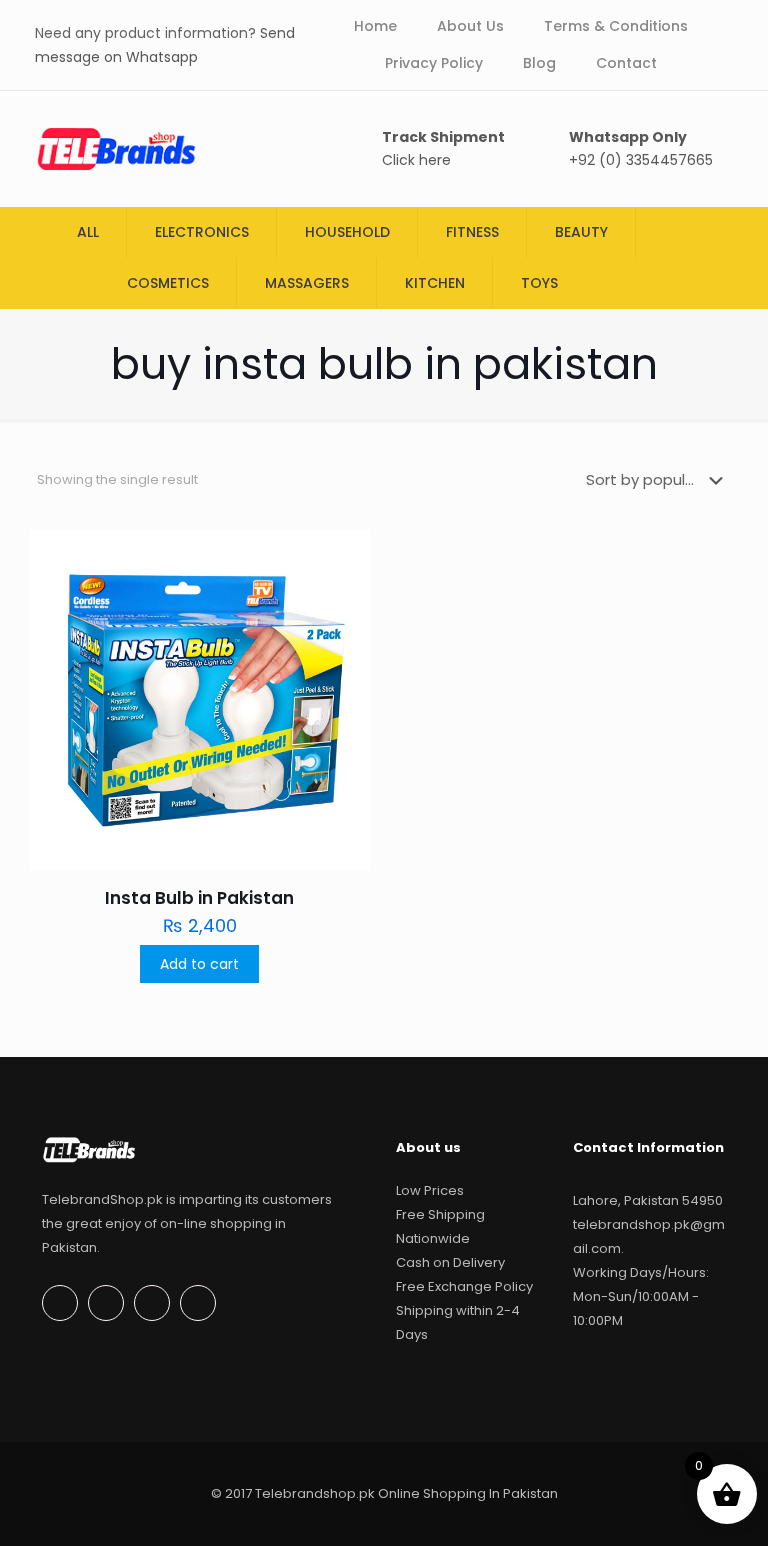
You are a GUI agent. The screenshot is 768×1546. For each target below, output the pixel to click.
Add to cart (199, 964)
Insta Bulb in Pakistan (199, 898)
